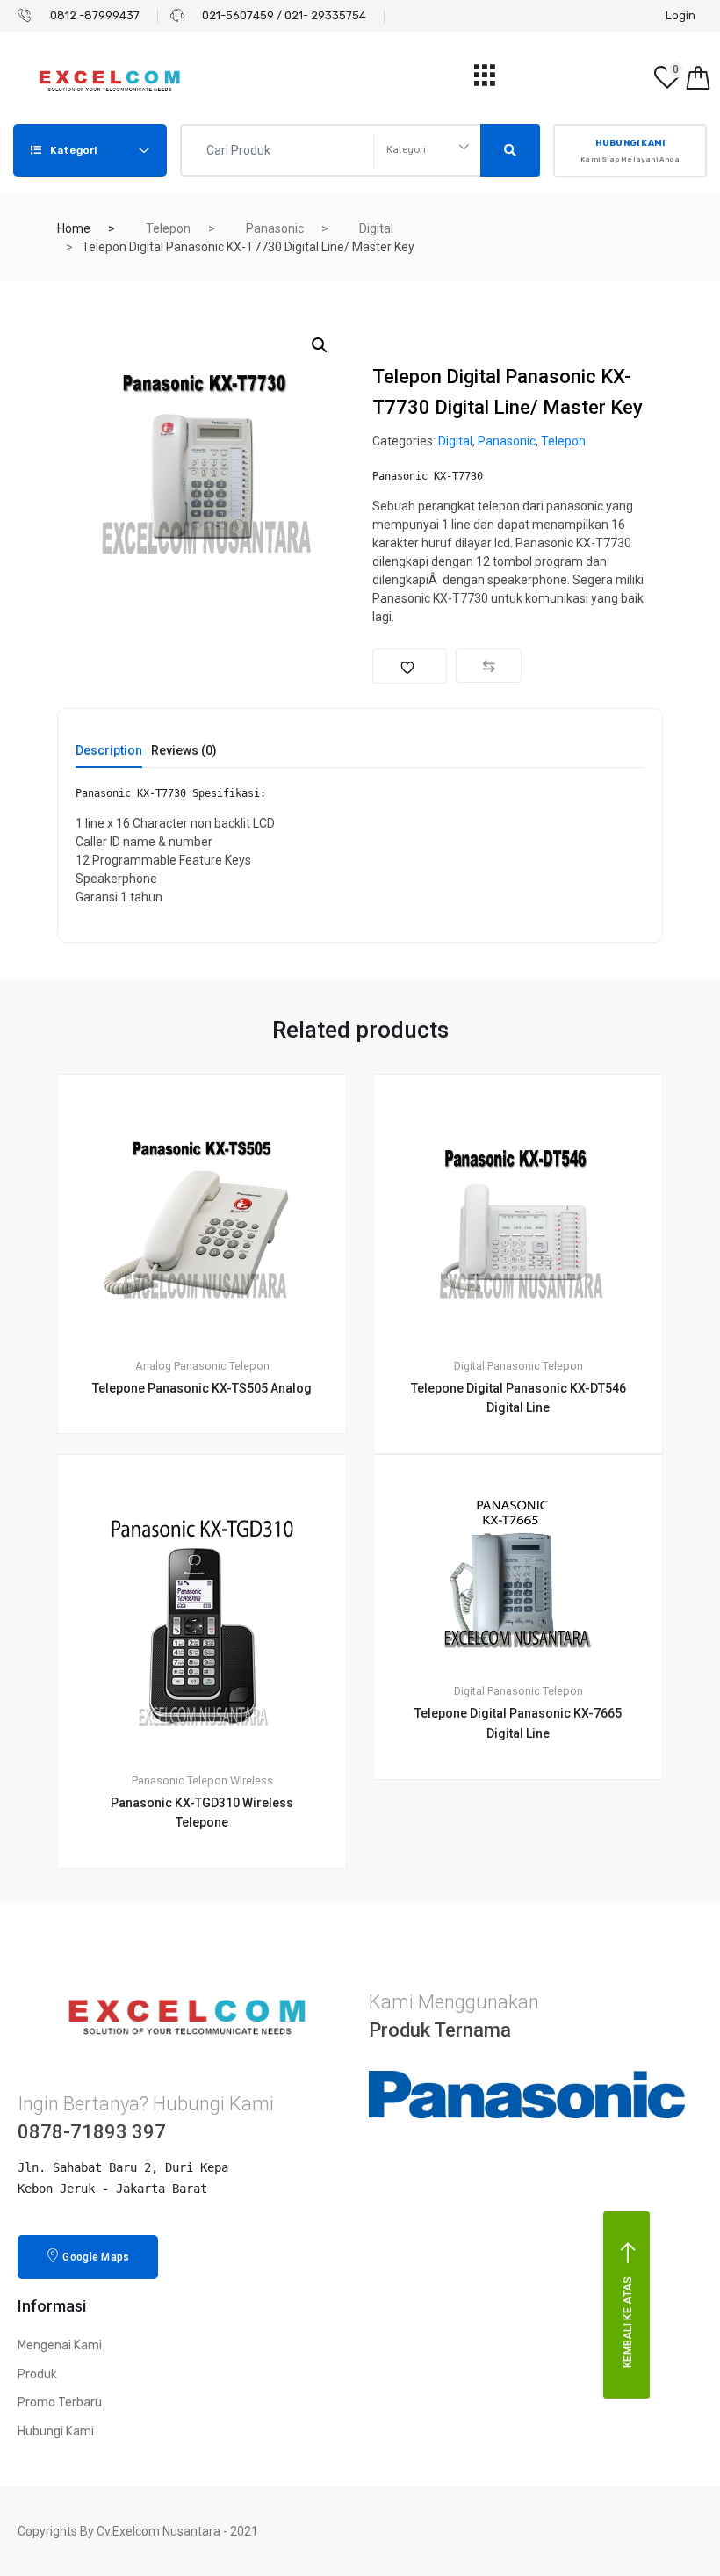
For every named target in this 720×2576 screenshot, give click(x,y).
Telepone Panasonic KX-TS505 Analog (202, 1388)
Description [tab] (109, 751)
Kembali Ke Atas (628, 2323)
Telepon (168, 228)
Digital (376, 228)
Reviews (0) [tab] (184, 751)
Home (74, 228)
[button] (320, 345)
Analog (153, 1366)
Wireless (252, 1780)
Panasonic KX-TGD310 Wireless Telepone (202, 1813)
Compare (489, 666)
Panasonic (275, 228)
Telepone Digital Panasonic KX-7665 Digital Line (518, 1723)
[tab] (109, 756)
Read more (212, 1928)
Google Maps (96, 2257)
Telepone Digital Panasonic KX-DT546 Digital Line (518, 1398)
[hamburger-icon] (484, 80)
